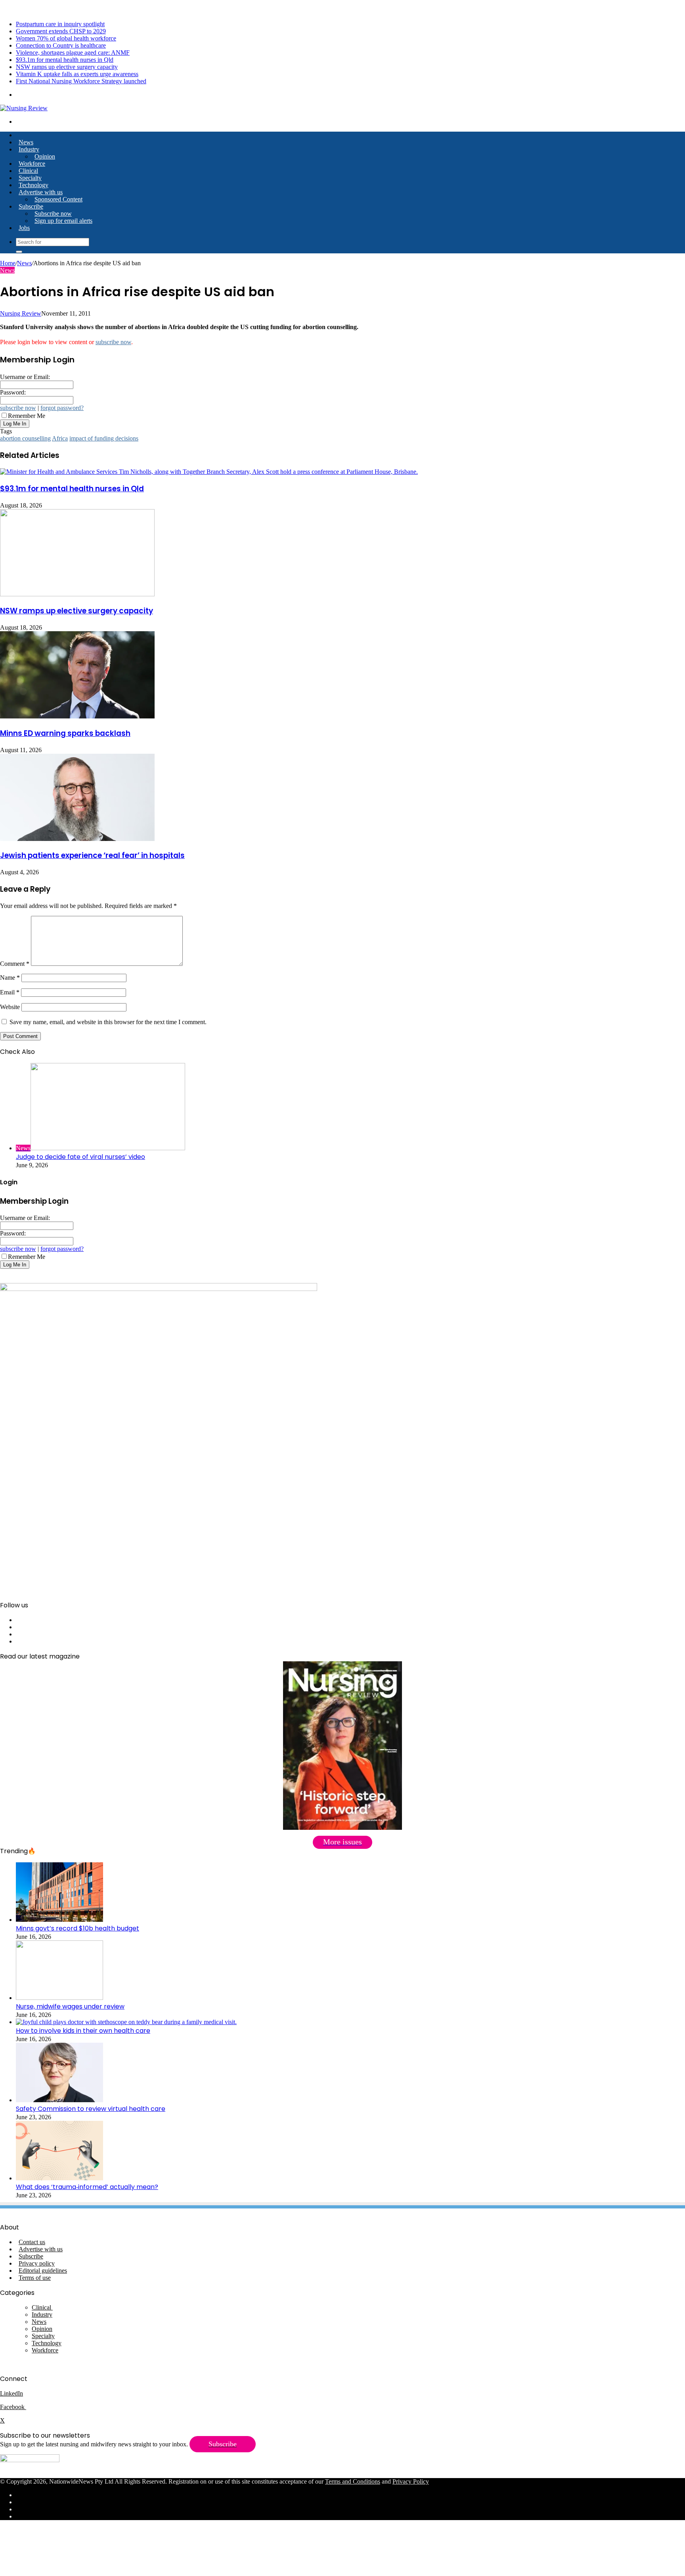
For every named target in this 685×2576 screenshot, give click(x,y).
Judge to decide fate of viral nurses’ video (80, 1157)
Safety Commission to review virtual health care (91, 2109)
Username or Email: (25, 377)
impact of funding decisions (104, 438)
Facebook (13, 2407)
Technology (33, 185)
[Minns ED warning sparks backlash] (77, 716)
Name (10, 978)
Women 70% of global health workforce (66, 38)
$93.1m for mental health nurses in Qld (65, 60)
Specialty (30, 178)
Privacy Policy (411, 2481)
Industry (29, 149)
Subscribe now (53, 214)
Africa (60, 438)
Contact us (32, 2242)
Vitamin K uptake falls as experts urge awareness (77, 74)
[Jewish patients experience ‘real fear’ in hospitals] (77, 839)
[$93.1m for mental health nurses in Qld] (209, 472)
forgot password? (62, 408)
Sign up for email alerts (63, 221)
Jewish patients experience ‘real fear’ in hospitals (92, 855)
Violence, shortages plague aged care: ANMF (73, 53)
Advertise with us (41, 192)
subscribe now (113, 342)
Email (10, 992)
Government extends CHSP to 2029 (61, 31)
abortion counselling (25, 438)
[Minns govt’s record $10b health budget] (59, 1920)
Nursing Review (21, 313)
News (26, 142)
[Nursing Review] (24, 108)
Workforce (32, 164)
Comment (15, 964)
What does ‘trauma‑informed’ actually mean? (87, 2187)
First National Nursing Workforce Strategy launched (81, 81)
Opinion (45, 156)
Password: (13, 392)
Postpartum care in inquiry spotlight (60, 24)
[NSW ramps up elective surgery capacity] (77, 594)
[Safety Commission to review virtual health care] (59, 2100)
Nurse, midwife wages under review (70, 2006)
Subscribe (31, 206)
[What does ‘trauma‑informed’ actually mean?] (59, 2178)
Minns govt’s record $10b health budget (77, 1928)
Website (10, 1007)
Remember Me (27, 416)
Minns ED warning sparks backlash (65, 733)
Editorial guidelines (43, 2271)
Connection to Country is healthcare (61, 45)
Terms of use (35, 2278)
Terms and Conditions (353, 2481)
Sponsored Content (58, 199)
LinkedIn (11, 2393)
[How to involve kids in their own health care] (126, 2022)
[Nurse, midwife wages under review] (59, 1998)
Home (8, 263)
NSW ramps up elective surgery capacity (67, 67)
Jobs (24, 228)
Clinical (28, 171)
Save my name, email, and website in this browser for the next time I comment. (108, 1022)
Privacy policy (37, 2263)
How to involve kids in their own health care (83, 2031)
